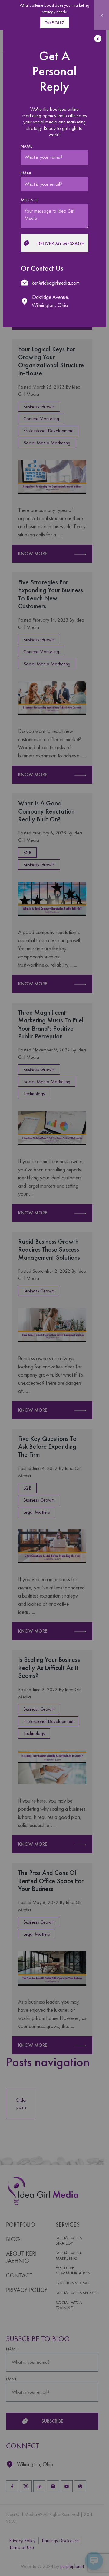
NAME (26, 146)
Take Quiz (55, 23)
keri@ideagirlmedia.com (56, 283)
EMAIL (26, 173)
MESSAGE (30, 200)
